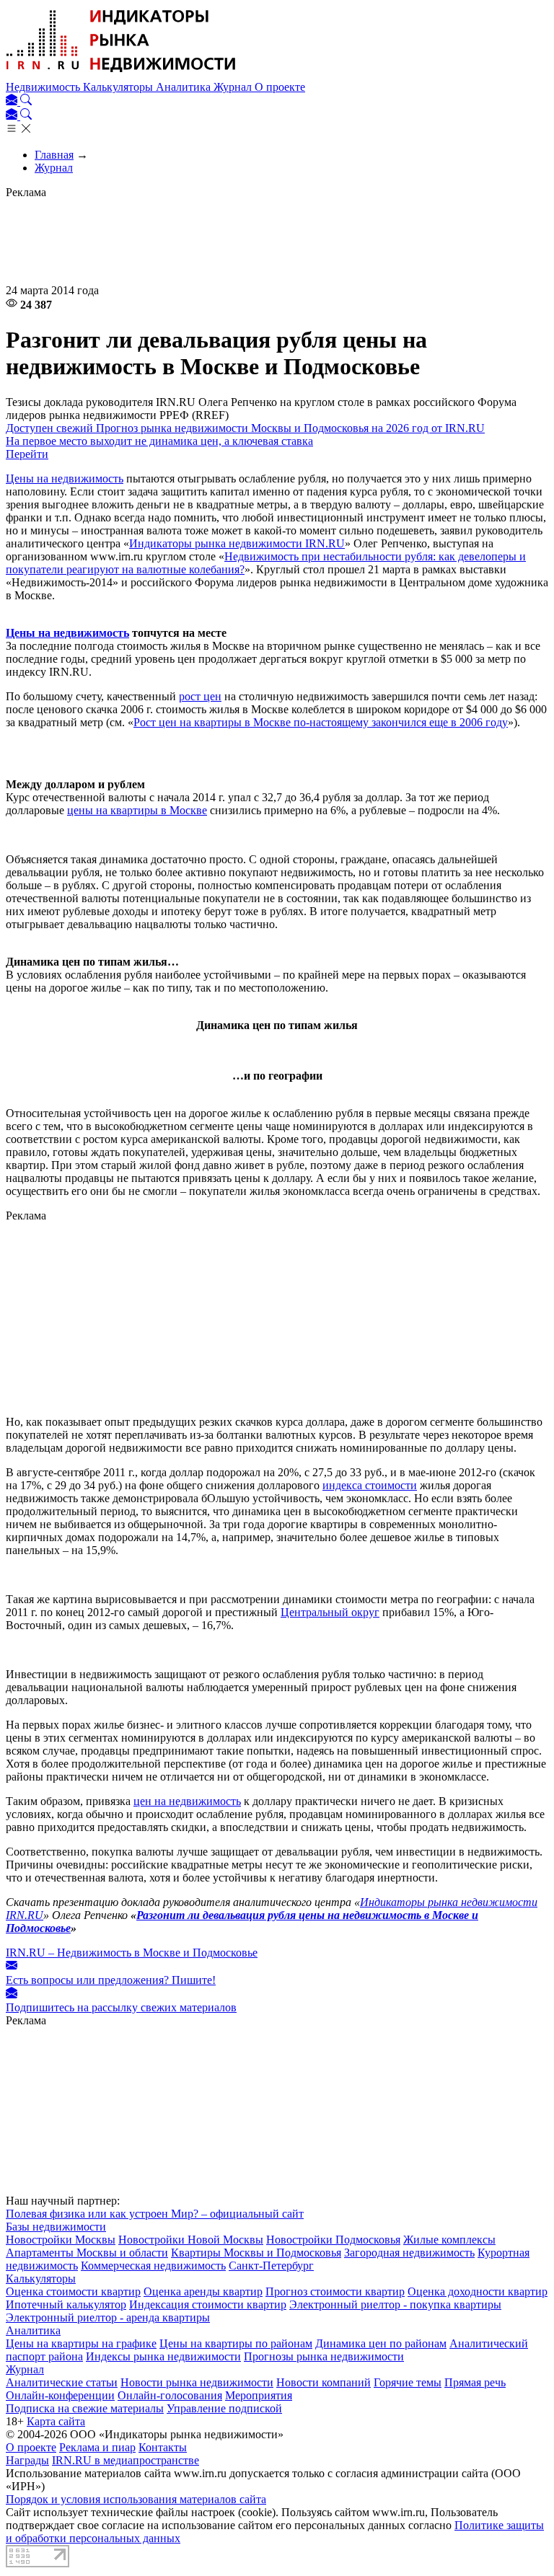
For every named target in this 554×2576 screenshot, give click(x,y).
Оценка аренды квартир (203, 2292)
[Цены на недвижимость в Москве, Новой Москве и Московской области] (121, 74)
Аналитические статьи (62, 2382)
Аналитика (185, 87)
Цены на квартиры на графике (81, 2343)
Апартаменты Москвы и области (87, 2253)
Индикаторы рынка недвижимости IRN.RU (237, 543)
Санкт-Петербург (271, 2266)
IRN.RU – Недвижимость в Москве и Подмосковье (132, 1953)
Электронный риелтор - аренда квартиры (108, 2317)
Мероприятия (259, 2395)
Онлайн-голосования (170, 2395)
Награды (27, 2460)
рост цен (200, 696)
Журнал (234, 87)
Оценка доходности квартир (478, 2292)
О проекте (280, 87)
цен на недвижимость (187, 1801)
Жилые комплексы (449, 2240)
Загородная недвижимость (409, 2253)
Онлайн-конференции (60, 2395)
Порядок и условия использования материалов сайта (136, 2499)
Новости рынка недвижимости (197, 2382)
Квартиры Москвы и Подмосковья (256, 2253)
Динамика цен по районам (381, 2343)
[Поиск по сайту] (26, 101)
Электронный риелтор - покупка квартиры (395, 2304)
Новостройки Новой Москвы (191, 2240)
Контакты (163, 2447)
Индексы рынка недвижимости (163, 2356)
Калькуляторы (119, 87)
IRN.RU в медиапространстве (126, 2460)
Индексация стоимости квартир (208, 2304)
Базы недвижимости (56, 2227)
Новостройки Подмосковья (333, 2240)
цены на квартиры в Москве (137, 810)
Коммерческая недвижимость (153, 2266)
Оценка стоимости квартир (73, 2292)
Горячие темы (408, 2382)
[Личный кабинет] (13, 101)
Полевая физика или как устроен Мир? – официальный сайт (155, 2214)
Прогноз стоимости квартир (335, 2292)
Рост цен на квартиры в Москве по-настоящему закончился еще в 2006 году (321, 722)
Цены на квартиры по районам (236, 2343)
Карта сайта (56, 2421)
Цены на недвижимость (65, 478)
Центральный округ (330, 1612)
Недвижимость (44, 87)
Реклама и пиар (97, 2447)
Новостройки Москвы (61, 2240)
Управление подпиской (224, 2408)
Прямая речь (475, 2382)
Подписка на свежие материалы (85, 2408)
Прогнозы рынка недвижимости (324, 2356)
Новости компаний (324, 2382)
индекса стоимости (370, 1485)
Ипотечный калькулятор (66, 2304)
